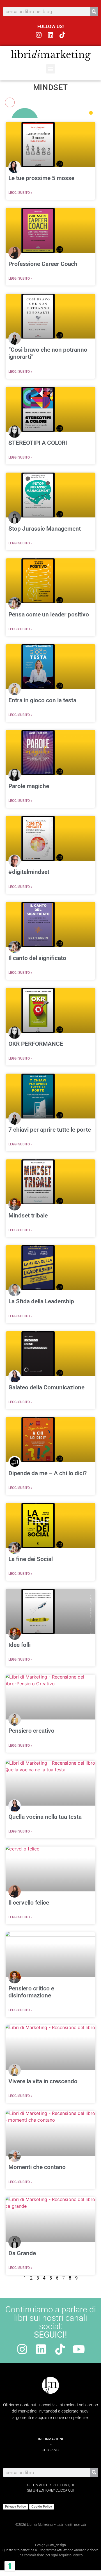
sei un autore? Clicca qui (50, 2485)
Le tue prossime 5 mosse (41, 178)
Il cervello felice (29, 1903)
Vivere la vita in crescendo (43, 2081)
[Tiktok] (62, 35)
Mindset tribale (28, 1216)
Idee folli (19, 1645)
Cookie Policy (42, 2506)
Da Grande (22, 2253)
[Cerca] (94, 11)
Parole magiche (29, 786)
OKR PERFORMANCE (36, 1044)
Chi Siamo (50, 2450)
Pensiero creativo (31, 1731)
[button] (51, 69)
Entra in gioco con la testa (42, 700)
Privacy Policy (15, 2506)
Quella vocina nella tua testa (45, 1817)
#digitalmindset (29, 872)
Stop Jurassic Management (45, 529)
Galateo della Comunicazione (46, 1387)
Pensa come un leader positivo (49, 614)
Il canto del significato (37, 958)
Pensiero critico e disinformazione (31, 1992)
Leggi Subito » (20, 193)
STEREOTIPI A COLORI (38, 443)
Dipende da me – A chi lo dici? (48, 1473)
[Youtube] (79, 2349)
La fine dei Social (31, 1559)
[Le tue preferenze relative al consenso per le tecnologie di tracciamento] (10, 2566)
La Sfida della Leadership (41, 1301)
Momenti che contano (37, 2167)
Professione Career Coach (43, 264)
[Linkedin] (51, 35)
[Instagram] (39, 35)
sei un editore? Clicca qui (50, 2490)
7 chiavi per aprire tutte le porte (50, 1130)
